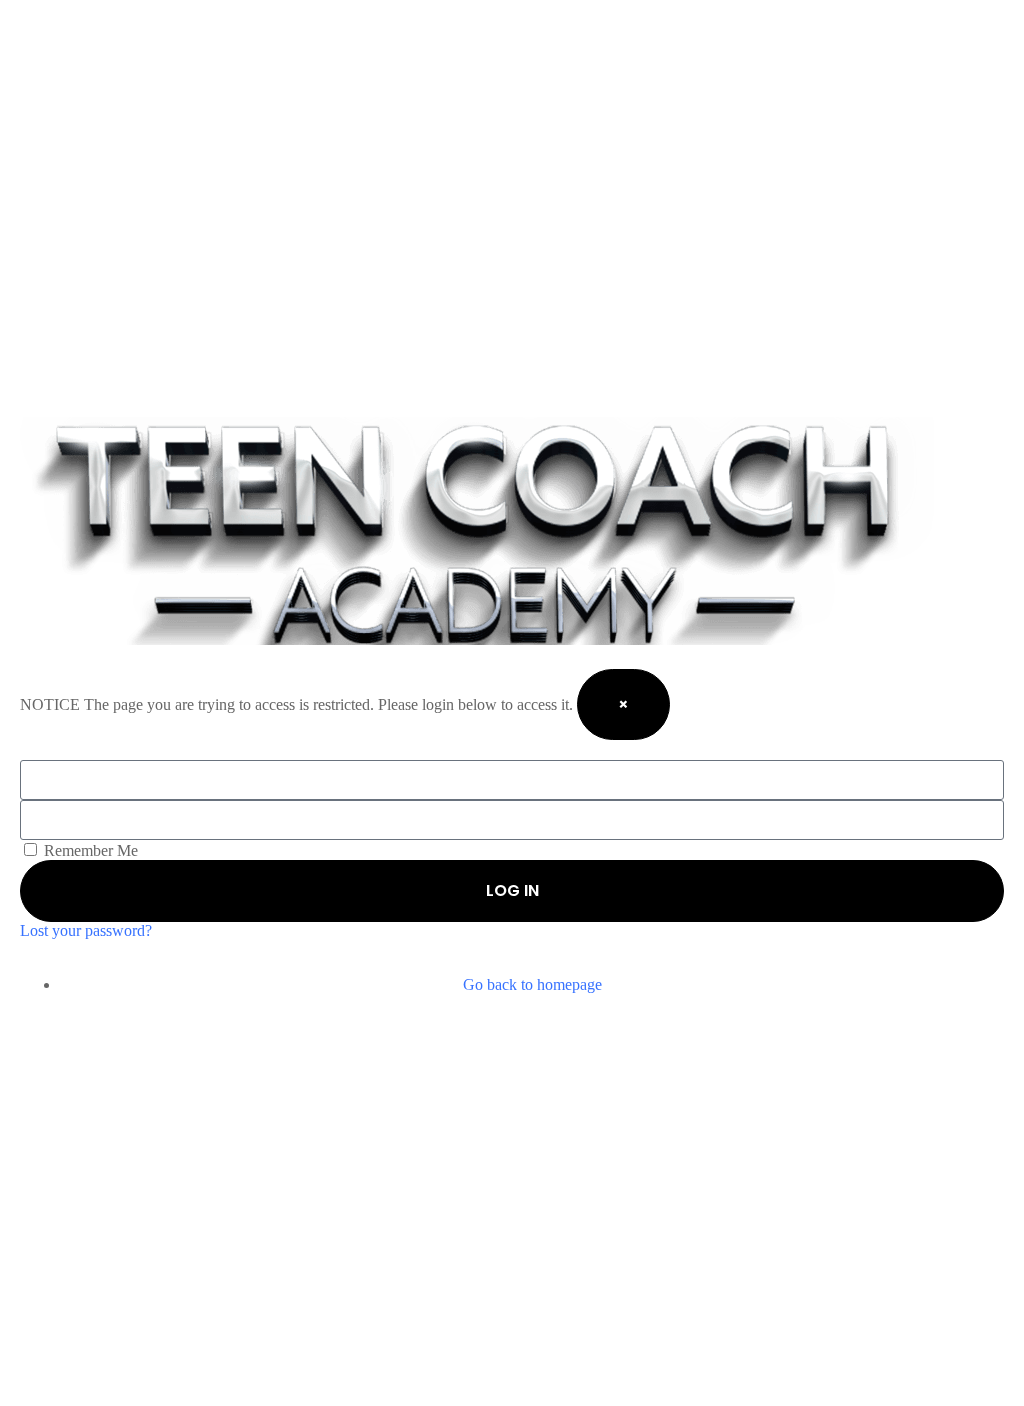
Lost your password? (86, 930)
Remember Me (89, 850)
